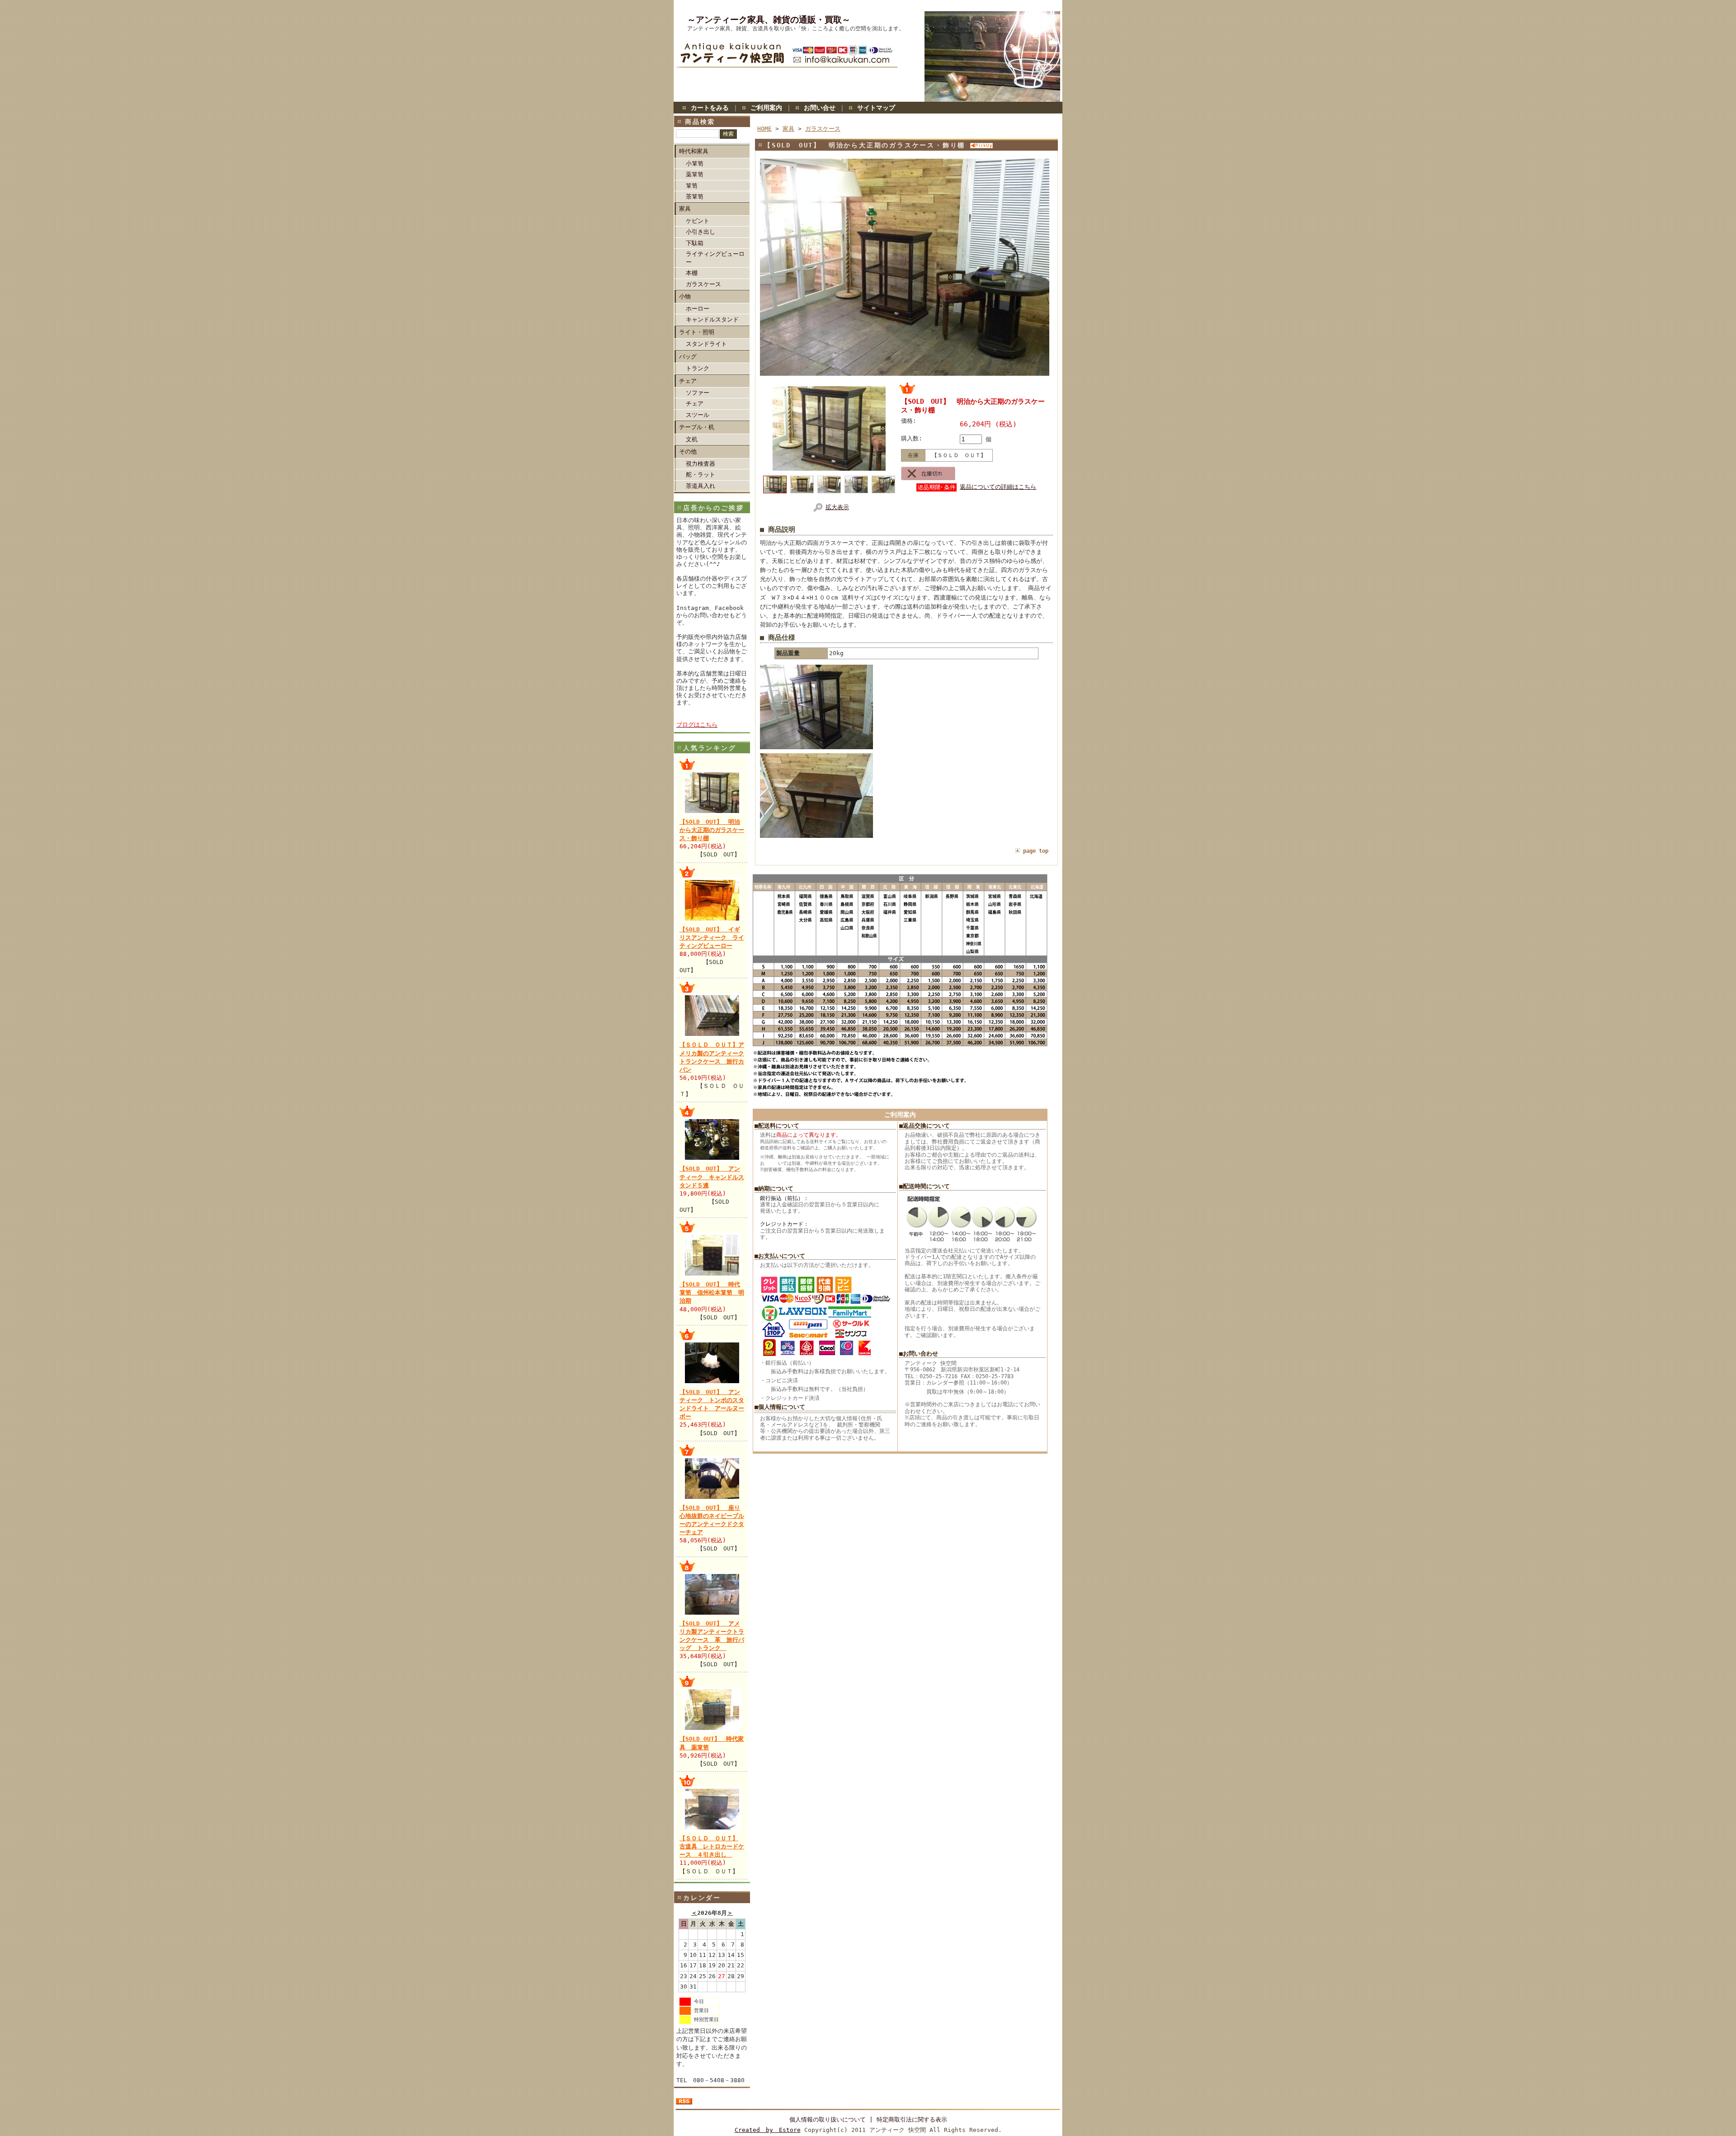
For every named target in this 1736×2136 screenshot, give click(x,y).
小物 (685, 296)
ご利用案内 (766, 108)
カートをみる (710, 108)
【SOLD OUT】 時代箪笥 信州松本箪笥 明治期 (712, 1292)
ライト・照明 (697, 332)
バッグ (688, 357)
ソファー (698, 393)
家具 (685, 209)
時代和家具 (694, 151)
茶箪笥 (695, 196)
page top (1036, 851)
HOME (764, 129)
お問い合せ (820, 108)
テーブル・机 (697, 427)
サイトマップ (876, 108)
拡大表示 (837, 507)
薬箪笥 (695, 174)
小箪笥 (695, 163)
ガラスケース (703, 284)
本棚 (692, 273)
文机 (692, 439)
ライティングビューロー (715, 258)
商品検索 (700, 122)
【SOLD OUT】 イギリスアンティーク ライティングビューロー (712, 938)
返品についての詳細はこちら (998, 487)
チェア (688, 381)
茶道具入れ (701, 486)
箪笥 (692, 186)
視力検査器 (701, 464)
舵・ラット (701, 475)
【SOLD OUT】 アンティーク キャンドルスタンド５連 (712, 1177)
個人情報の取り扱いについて (828, 2119)
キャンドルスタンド (712, 319)
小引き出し (701, 232)
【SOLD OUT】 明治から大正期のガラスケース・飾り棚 (712, 830)
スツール (698, 415)
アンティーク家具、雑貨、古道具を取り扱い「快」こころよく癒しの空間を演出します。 (796, 28)
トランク (698, 368)
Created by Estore (768, 2130)
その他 (688, 451)
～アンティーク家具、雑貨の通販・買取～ (769, 20)
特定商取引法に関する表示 (912, 2119)
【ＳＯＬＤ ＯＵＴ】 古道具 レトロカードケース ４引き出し (712, 1846)
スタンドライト (706, 344)
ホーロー (698, 309)
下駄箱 (695, 243)
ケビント (698, 221)
